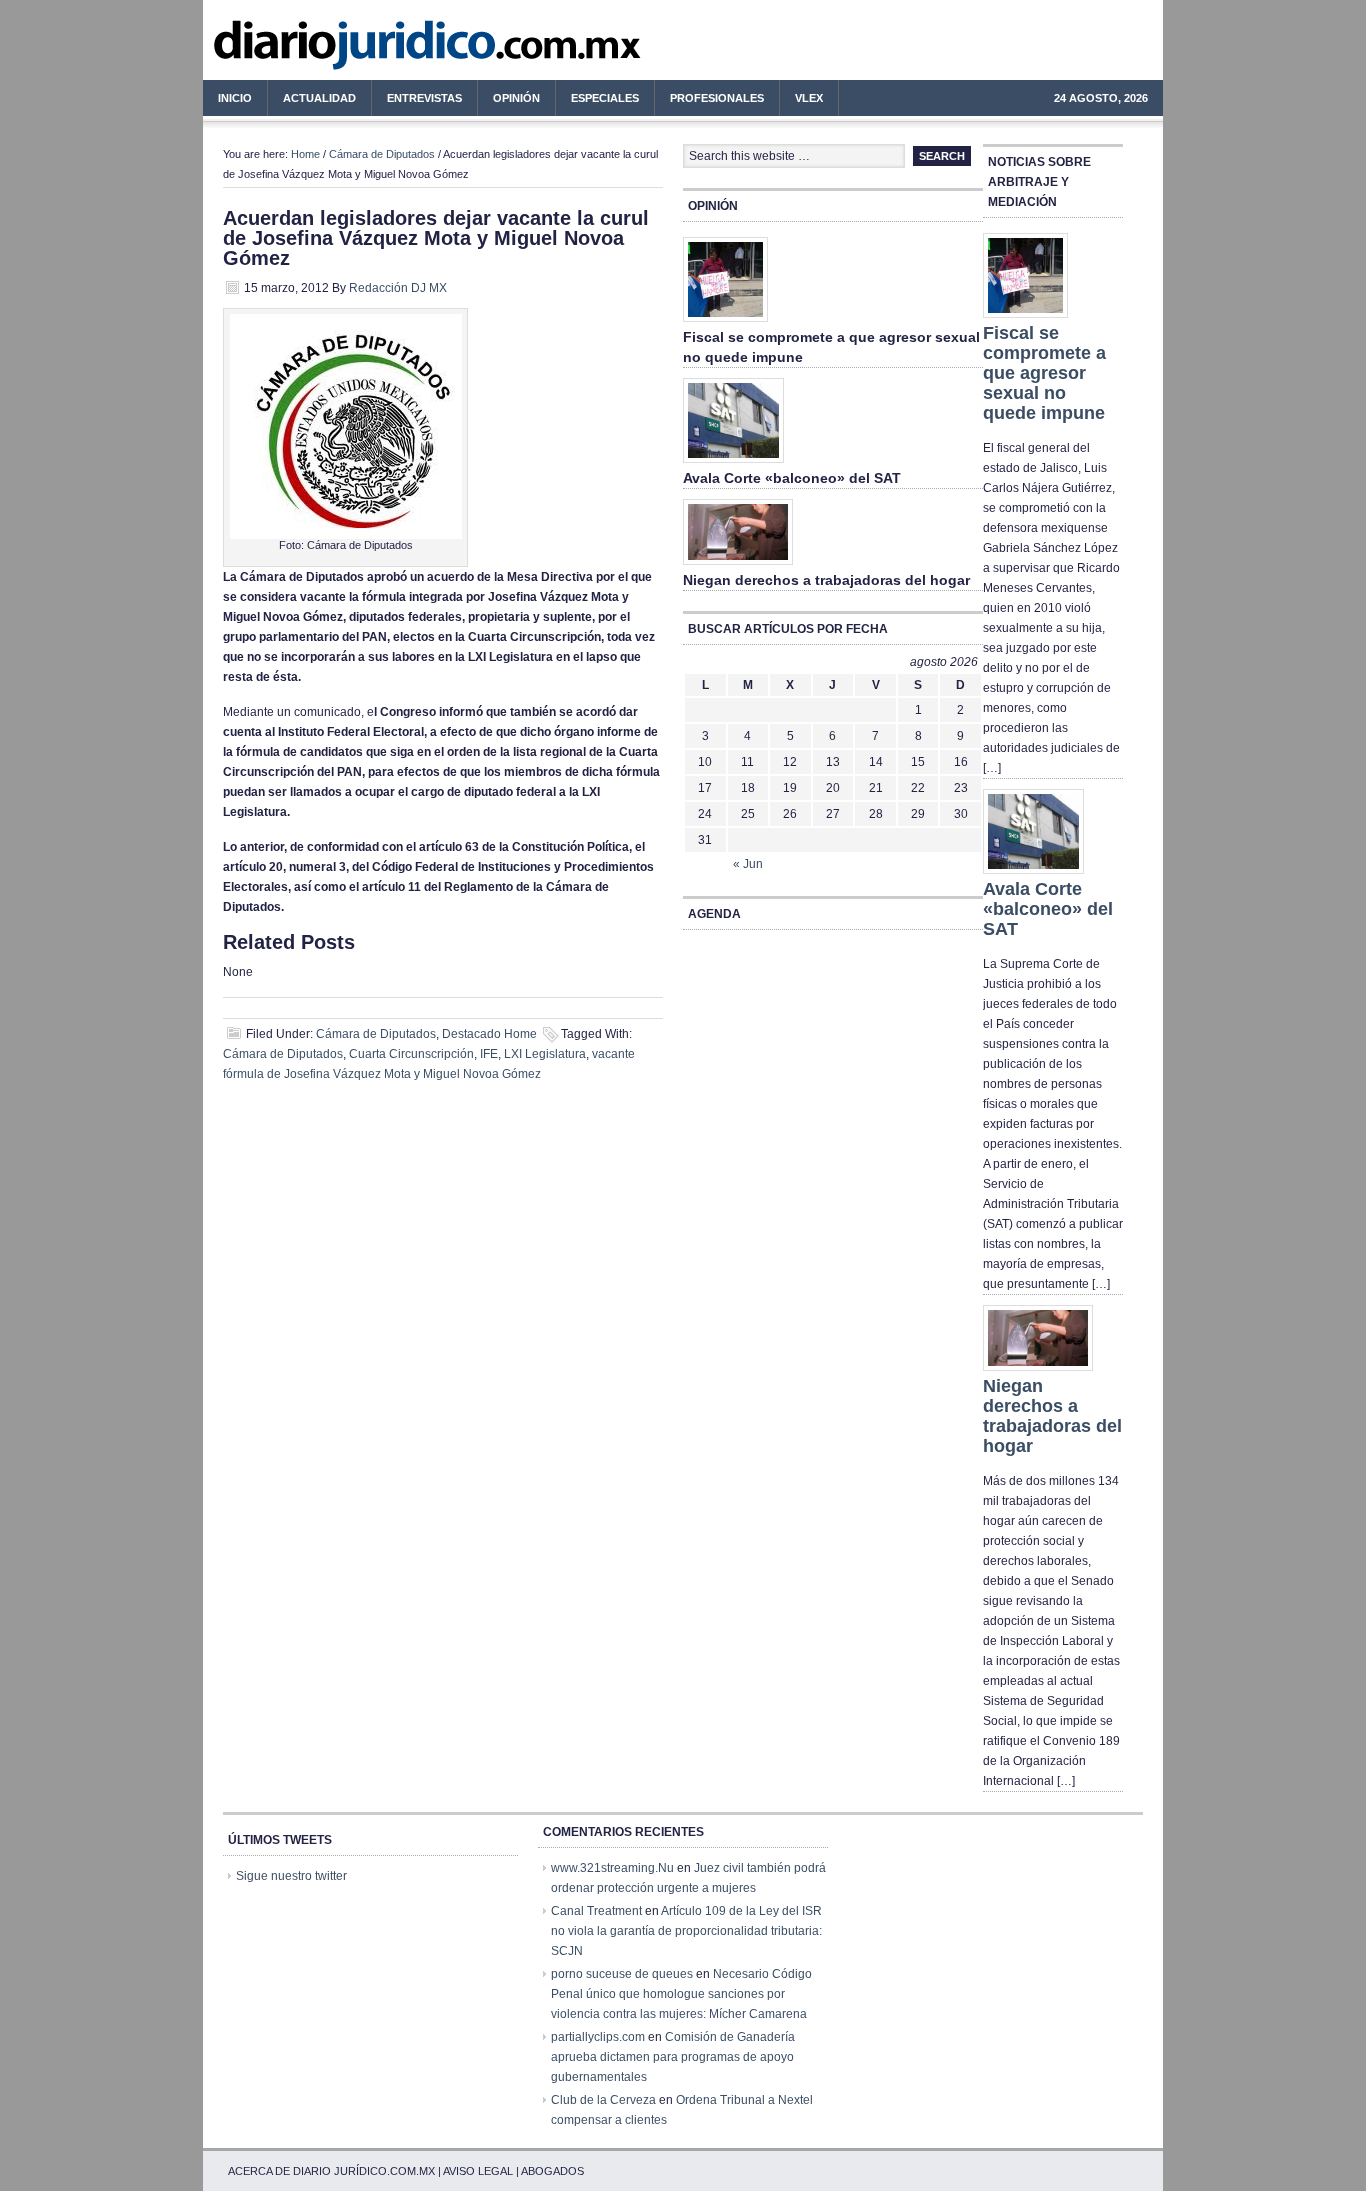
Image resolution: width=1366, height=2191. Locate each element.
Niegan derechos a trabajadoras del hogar (826, 580)
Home (305, 154)
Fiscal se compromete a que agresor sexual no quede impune (1044, 373)
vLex (809, 98)
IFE (489, 1054)
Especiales (605, 98)
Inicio (235, 98)
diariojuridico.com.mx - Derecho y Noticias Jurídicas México (368, 50)
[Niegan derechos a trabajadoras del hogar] (738, 566)
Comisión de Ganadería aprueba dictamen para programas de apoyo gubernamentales (673, 2057)
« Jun (748, 864)
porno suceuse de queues (622, 1974)
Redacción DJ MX (398, 288)
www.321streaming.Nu (612, 1868)
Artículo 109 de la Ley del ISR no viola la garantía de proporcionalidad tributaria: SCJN (686, 1931)
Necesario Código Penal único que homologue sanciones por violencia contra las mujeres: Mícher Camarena (681, 1994)
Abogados (552, 2171)
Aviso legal (478, 2171)
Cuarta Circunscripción (411, 1054)
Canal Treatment (596, 1911)
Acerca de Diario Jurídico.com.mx (331, 2171)
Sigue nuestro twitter (291, 1876)
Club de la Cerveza (603, 2100)
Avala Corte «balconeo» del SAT (792, 478)
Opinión (516, 98)
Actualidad (312, 101)
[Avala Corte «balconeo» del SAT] (733, 464)
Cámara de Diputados (382, 154)
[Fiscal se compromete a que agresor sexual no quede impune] (725, 323)
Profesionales (709, 101)
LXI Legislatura (545, 1054)
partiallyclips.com (598, 2037)
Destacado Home (489, 1034)
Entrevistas (424, 98)
